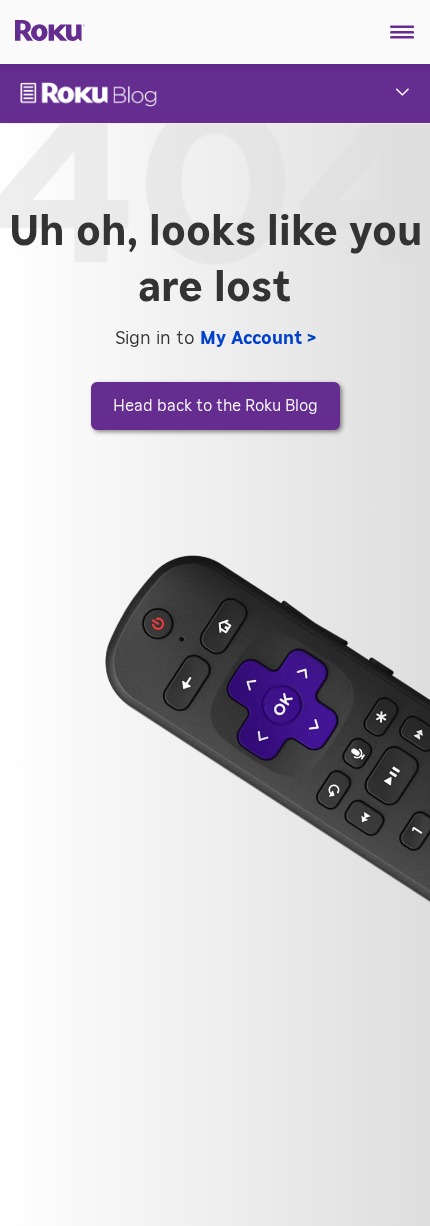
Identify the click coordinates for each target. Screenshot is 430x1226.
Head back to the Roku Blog (215, 406)
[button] (402, 32)
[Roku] (42, 29)
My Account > (258, 339)
